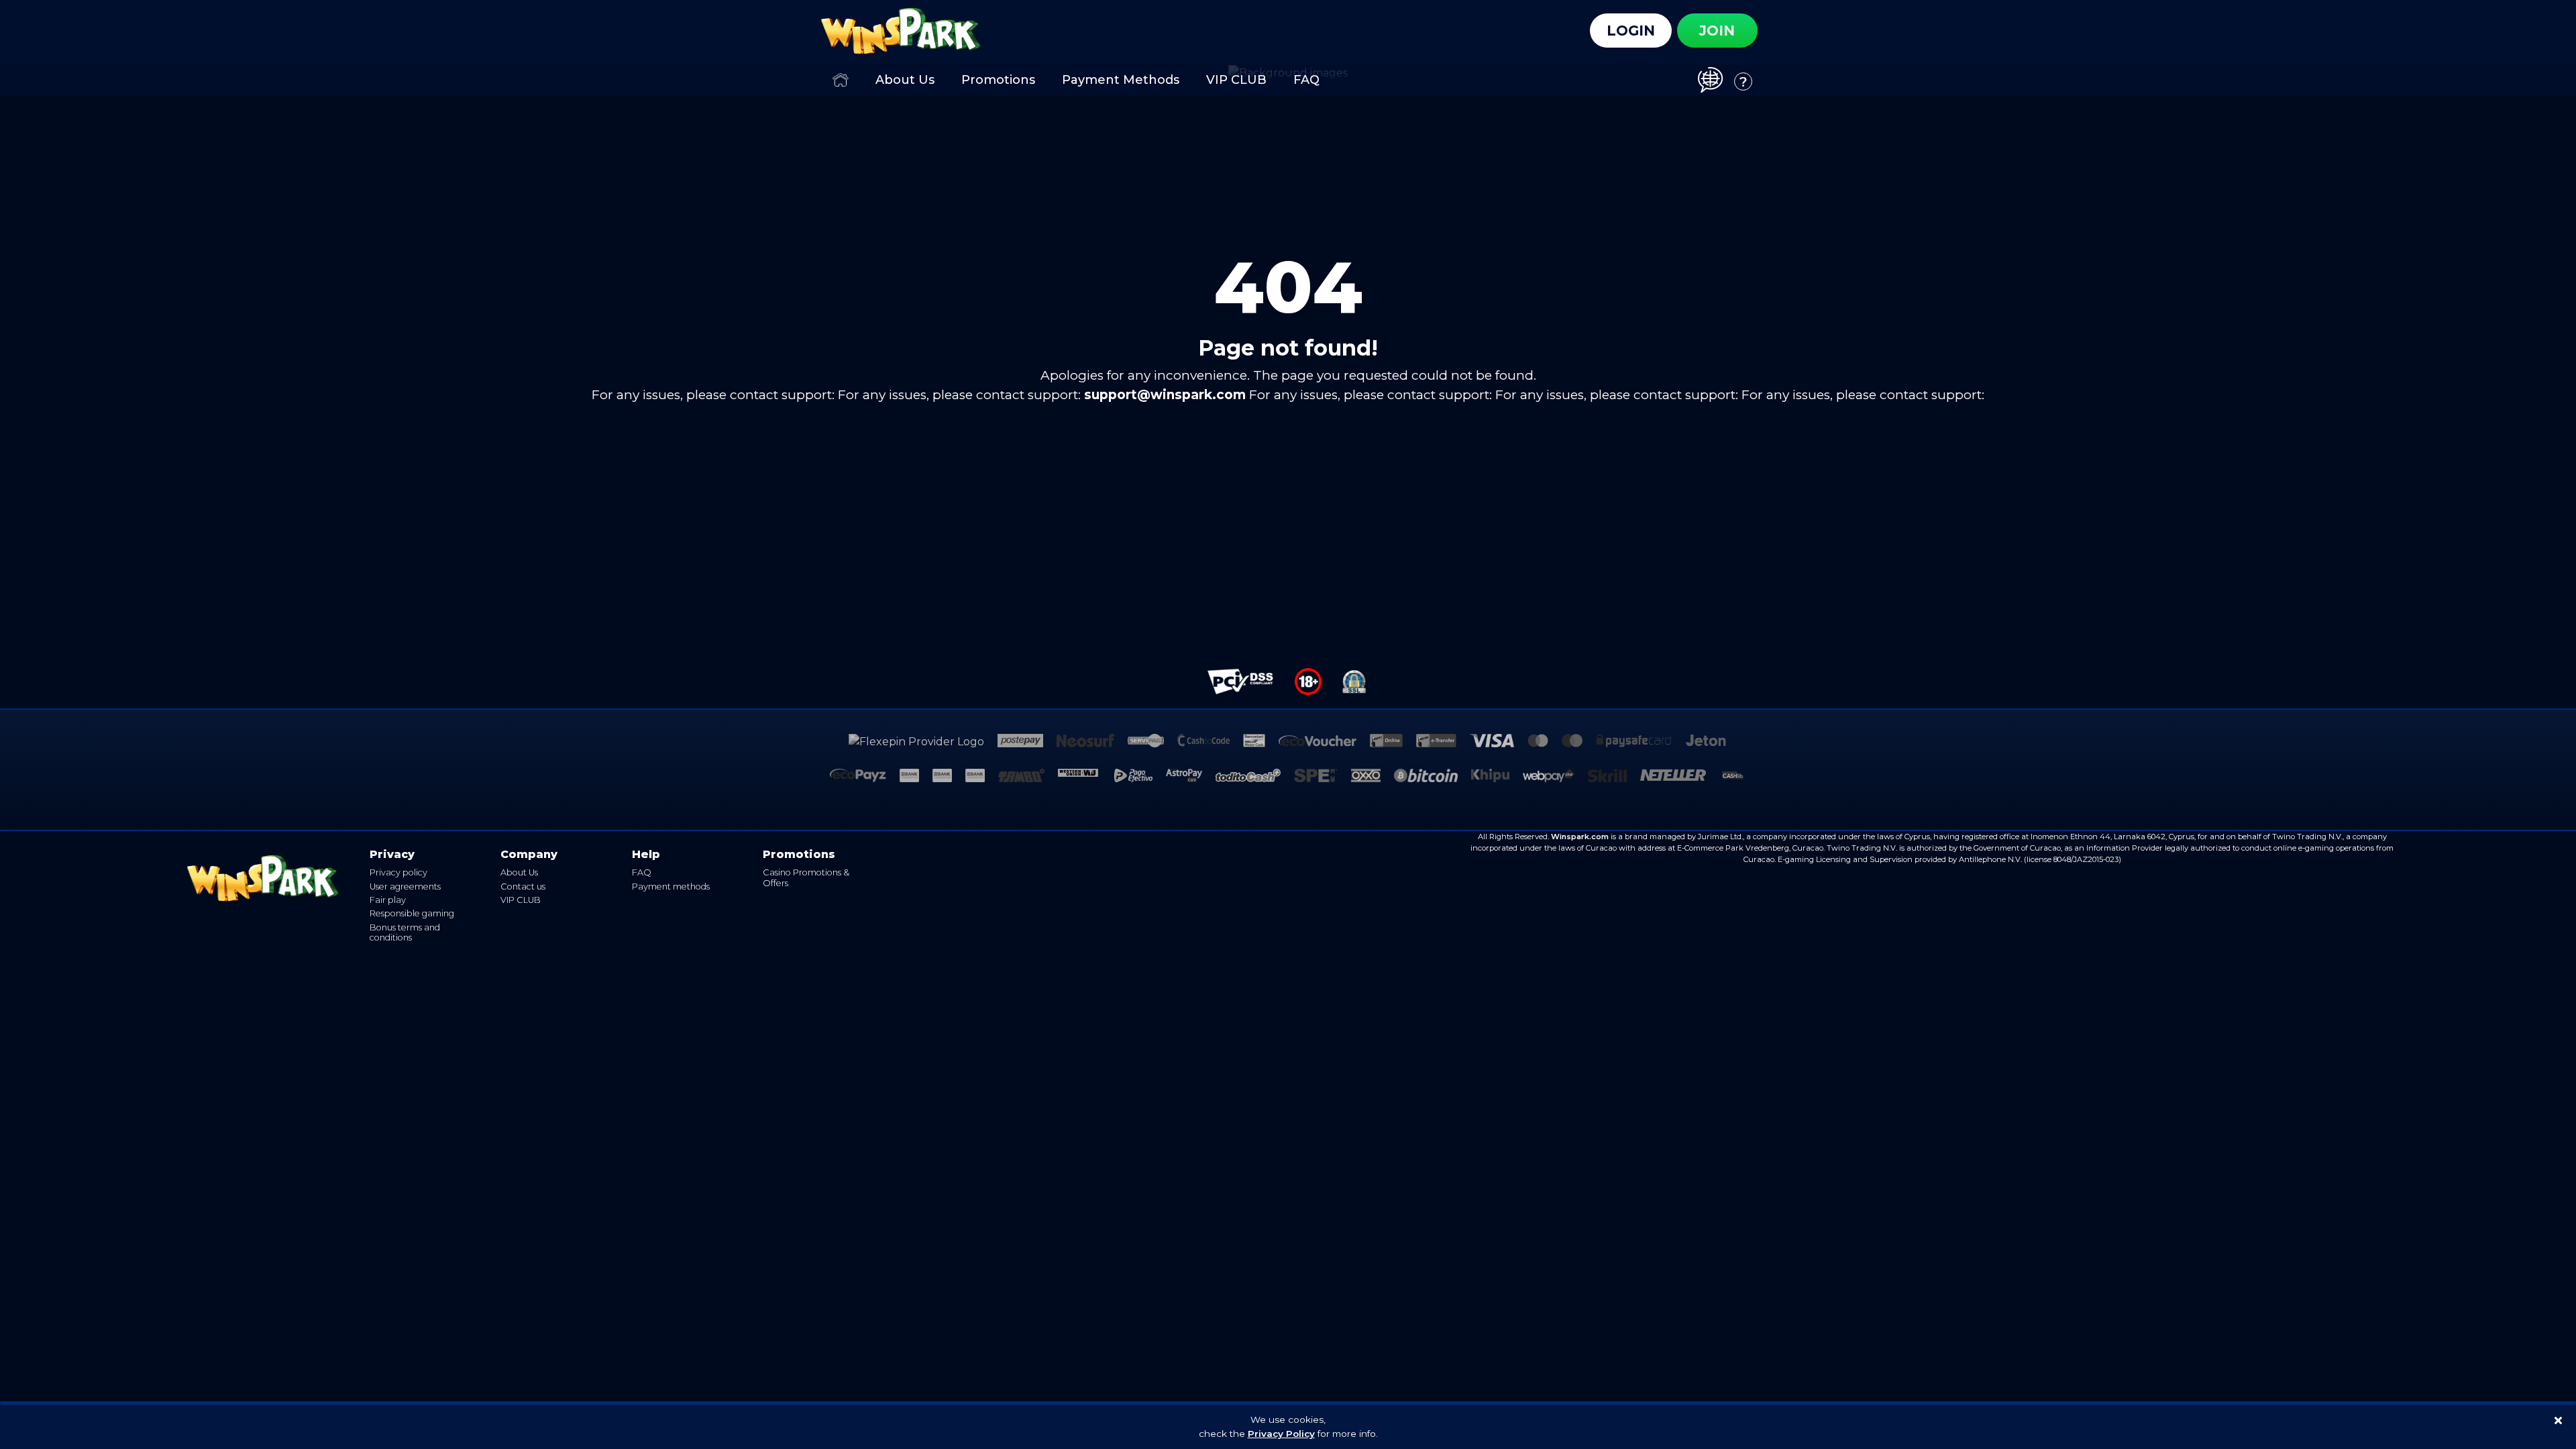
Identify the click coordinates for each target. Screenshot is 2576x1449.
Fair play (388, 900)
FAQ (642, 872)
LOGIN (1631, 31)
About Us (519, 872)
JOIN (1717, 31)
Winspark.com (1580, 837)
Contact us (523, 887)
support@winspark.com (1165, 395)
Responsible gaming (412, 913)
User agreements (405, 887)
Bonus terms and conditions (405, 932)
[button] (1716, 79)
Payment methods (671, 887)
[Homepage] (841, 80)
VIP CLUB (521, 900)
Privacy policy (398, 872)
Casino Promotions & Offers (806, 877)
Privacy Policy (1281, 1434)
